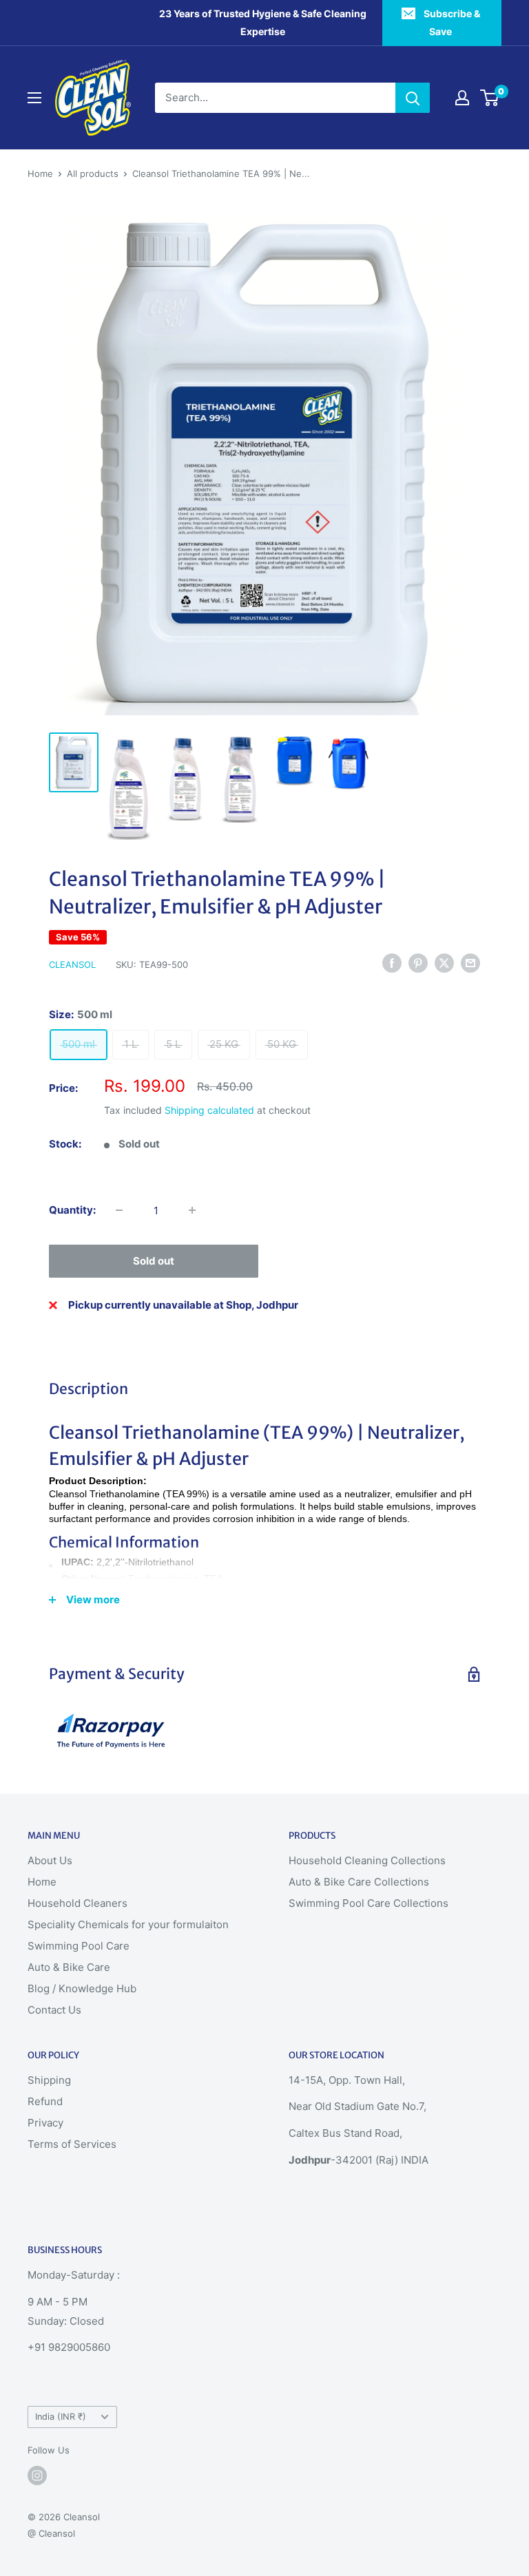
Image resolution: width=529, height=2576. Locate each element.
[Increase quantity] (192, 1210)
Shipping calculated (209, 1110)
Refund (45, 2101)
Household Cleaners (77, 1903)
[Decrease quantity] (119, 1210)
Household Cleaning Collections (367, 1860)
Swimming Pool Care (79, 1946)
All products (93, 173)
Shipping (49, 2080)
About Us (50, 1860)
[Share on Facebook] (392, 963)
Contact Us (54, 2010)
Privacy (45, 2123)
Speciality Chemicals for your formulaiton (128, 1924)
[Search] (413, 98)
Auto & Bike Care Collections (359, 1882)
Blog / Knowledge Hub (82, 1988)
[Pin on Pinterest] (418, 963)
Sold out (154, 1261)
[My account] (462, 98)
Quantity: (72, 1210)
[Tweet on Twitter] (444, 963)
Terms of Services (72, 2144)
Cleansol (72, 964)
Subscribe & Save (452, 22)
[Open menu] (34, 98)
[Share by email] (470, 963)
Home (40, 173)
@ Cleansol (51, 2533)
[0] (490, 98)
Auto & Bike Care (69, 1967)
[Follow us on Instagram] (37, 2475)
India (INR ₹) (61, 2417)
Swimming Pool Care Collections (369, 1903)
